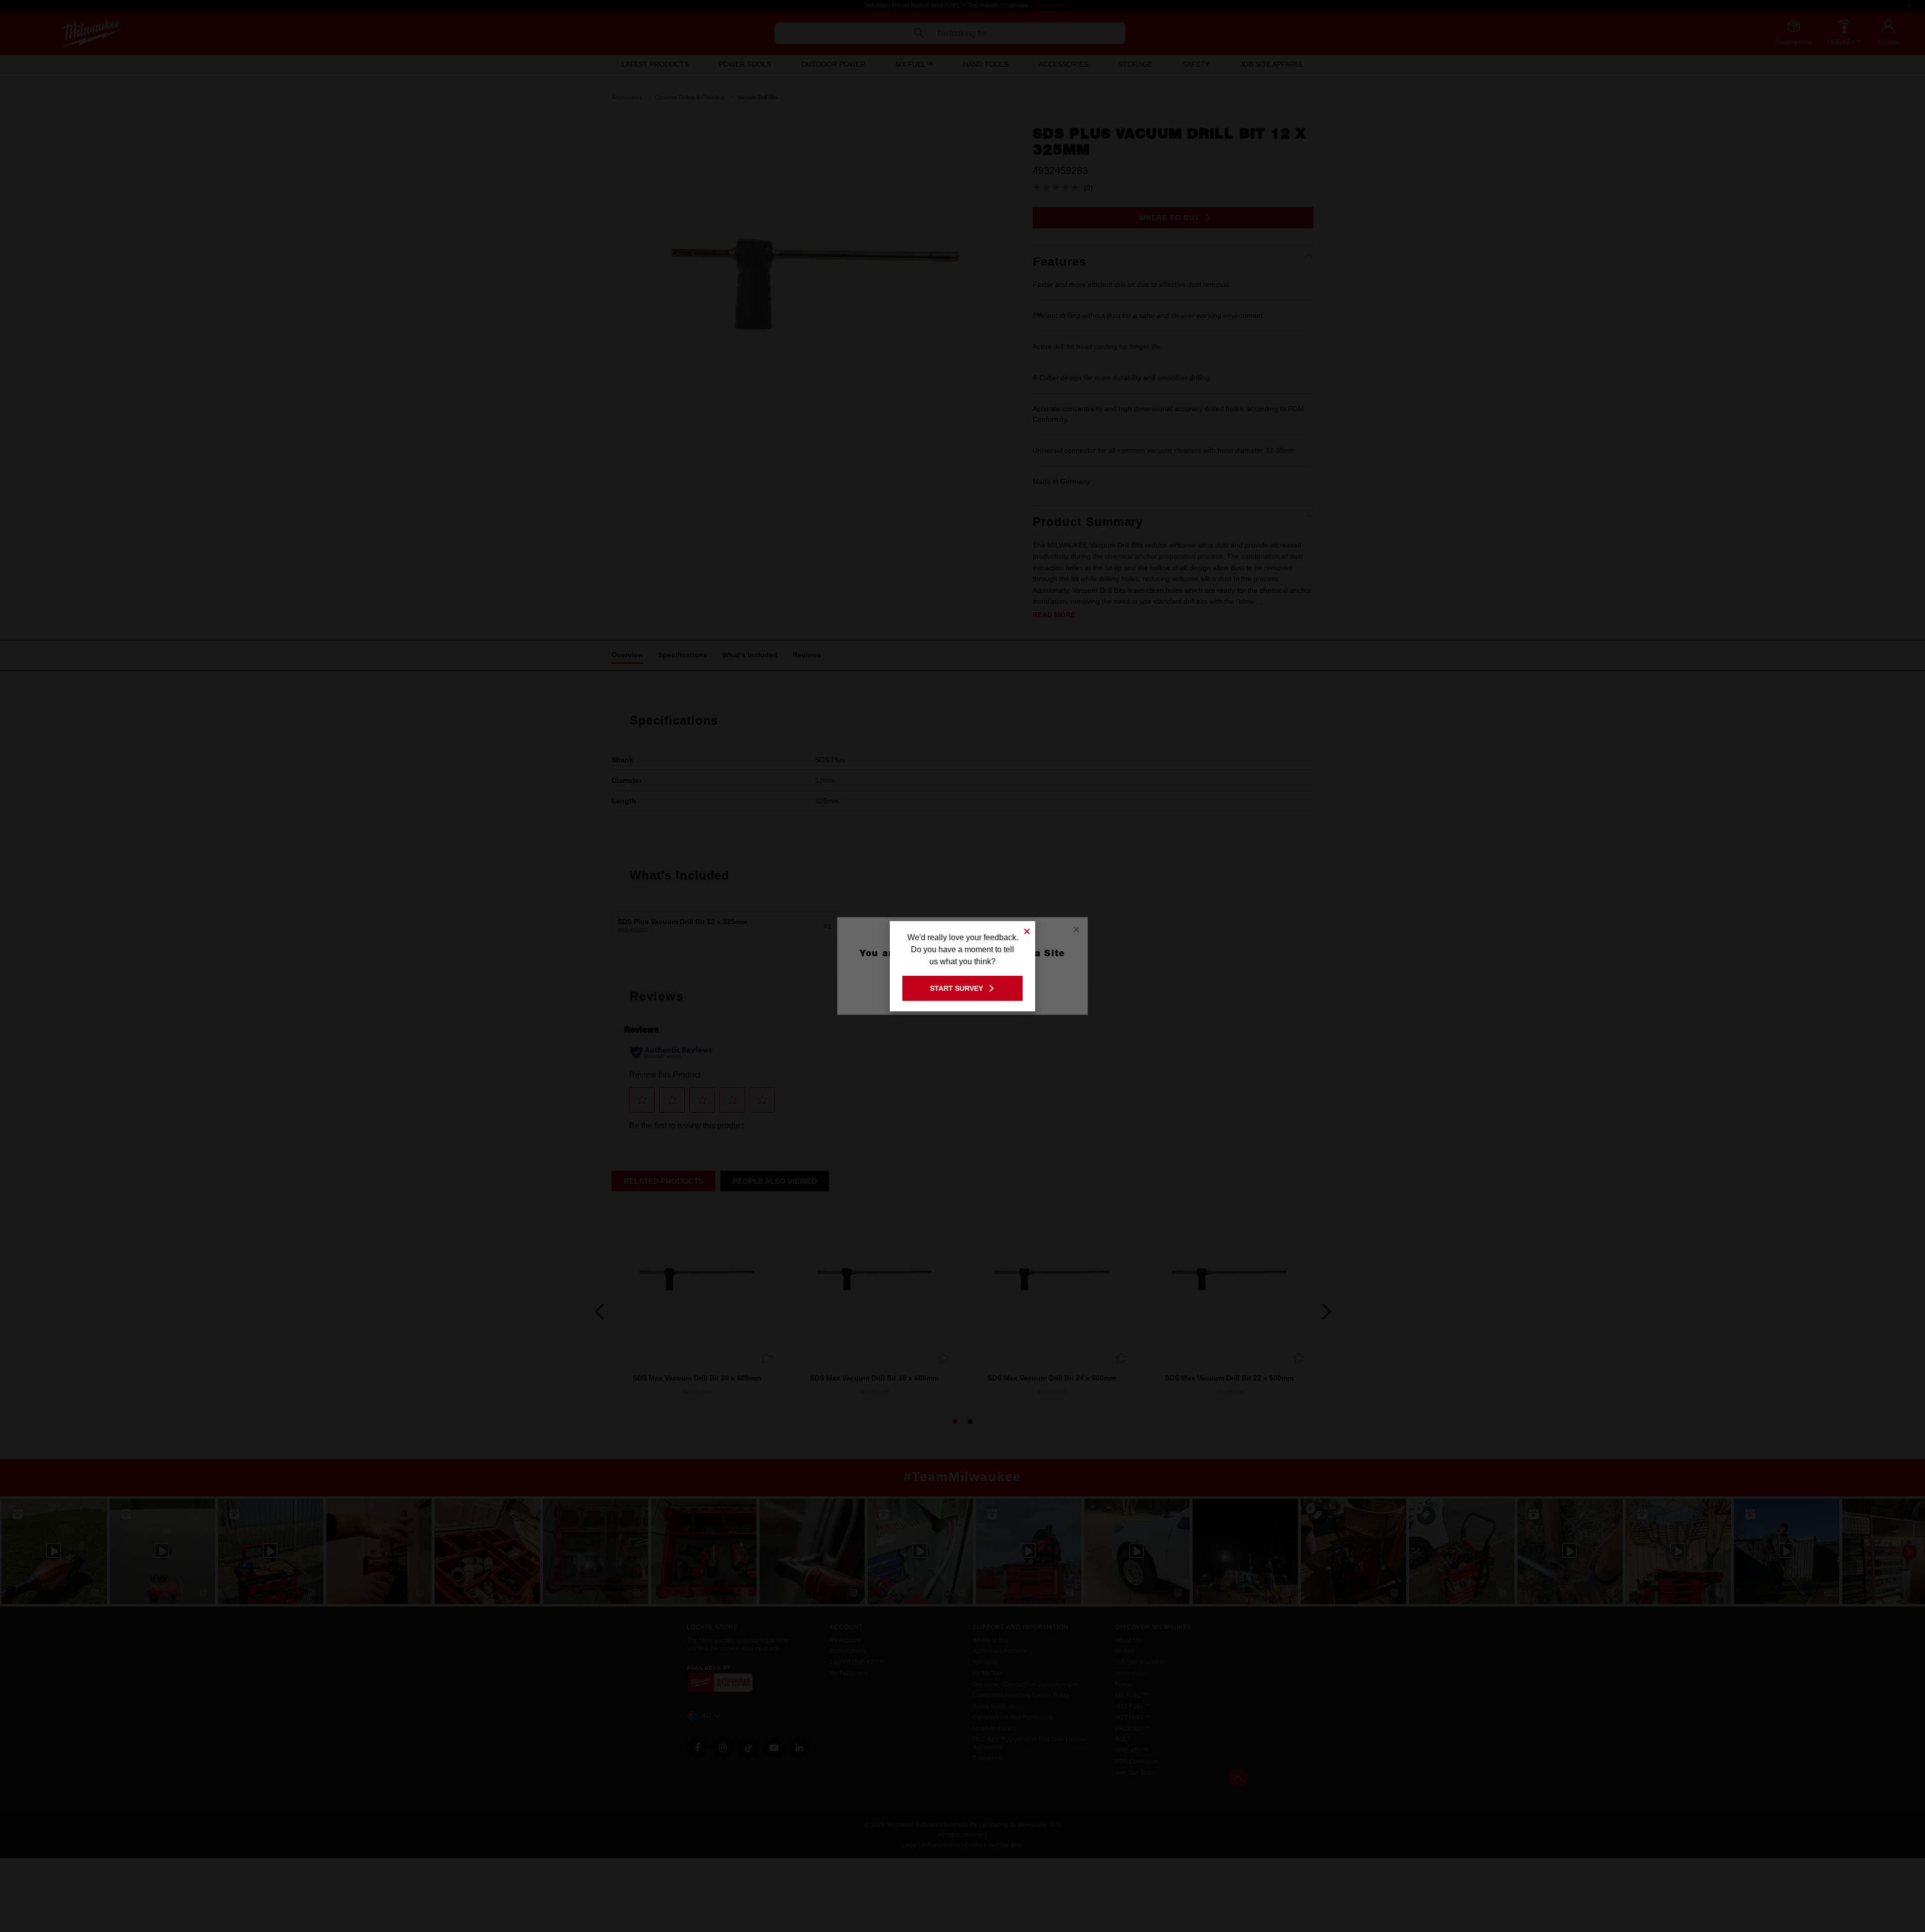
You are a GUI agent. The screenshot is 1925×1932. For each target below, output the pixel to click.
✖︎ (1027, 930)
